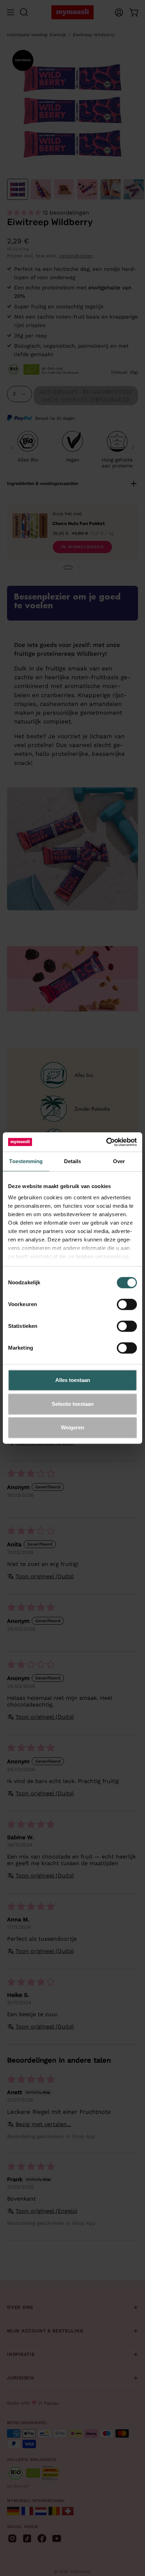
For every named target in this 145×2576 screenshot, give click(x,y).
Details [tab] (73, 1161)
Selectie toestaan (73, 1404)
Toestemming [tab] (26, 1161)
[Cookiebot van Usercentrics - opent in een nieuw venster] (106, 1142)
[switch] (127, 1304)
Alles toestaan (73, 1380)
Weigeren (72, 1427)
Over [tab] (119, 1161)
